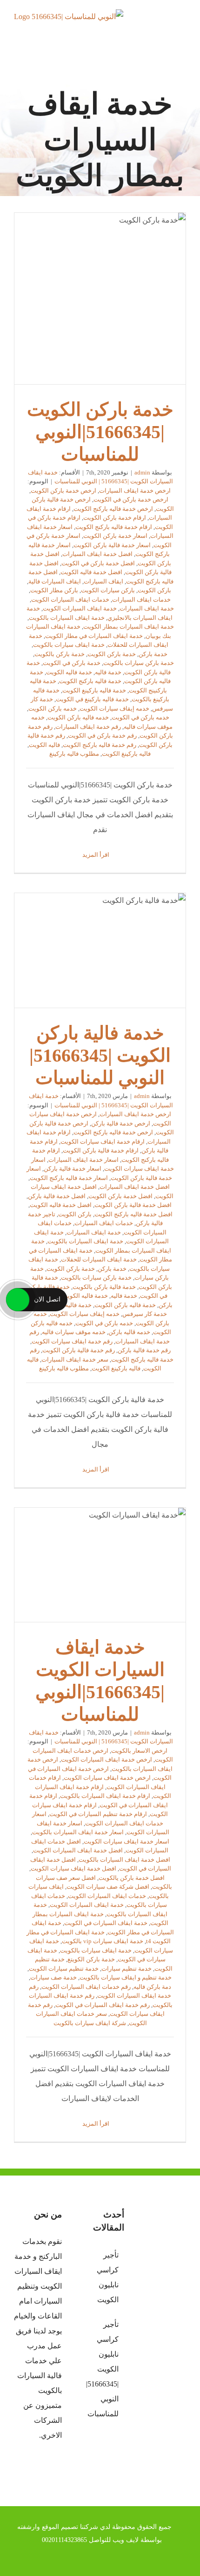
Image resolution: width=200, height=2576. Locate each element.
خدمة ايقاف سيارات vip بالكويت (103, 1941)
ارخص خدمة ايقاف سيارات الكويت (107, 1778)
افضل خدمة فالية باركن (57, 1196)
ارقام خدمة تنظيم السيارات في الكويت (98, 1814)
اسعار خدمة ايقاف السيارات (83, 1160)
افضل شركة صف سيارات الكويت (108, 1887)
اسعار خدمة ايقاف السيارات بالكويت (78, 1832)
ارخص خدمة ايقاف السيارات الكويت (107, 1759)
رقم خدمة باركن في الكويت (102, 736)
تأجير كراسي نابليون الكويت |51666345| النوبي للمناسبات (102, 2369)
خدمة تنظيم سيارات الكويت (64, 1969)
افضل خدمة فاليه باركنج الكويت (133, 1214)
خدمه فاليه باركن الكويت (78, 717)
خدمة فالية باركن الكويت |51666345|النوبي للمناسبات (100, 950)
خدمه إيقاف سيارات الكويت (114, 708)
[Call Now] (18, 1300)
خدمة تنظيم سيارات (127, 1969)
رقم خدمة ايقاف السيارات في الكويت (103, 2005)
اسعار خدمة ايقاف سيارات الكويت (127, 1841)
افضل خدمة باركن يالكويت (132, 1878)
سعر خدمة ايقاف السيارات (75, 1359)
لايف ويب (126, 2540)
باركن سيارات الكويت (108, 590)
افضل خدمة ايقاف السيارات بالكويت (124, 1860)
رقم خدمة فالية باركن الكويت (79, 1350)
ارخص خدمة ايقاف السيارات (135, 491)
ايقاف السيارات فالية (55, 581)
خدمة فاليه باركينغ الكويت (94, 690)
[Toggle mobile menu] (182, 26)
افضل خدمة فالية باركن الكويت (133, 1205)
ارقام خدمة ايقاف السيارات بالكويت (105, 1796)
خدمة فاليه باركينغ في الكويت (92, 699)
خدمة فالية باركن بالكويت (104, 1287)
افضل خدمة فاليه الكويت (91, 572)
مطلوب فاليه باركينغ (74, 754)
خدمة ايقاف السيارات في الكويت (106, 1923)
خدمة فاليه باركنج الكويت (90, 681)
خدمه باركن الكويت (53, 708)
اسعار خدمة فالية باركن (73, 1169)
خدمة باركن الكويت (112, 654)
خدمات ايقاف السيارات (141, 600)
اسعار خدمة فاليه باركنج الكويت (69, 1178)
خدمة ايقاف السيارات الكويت (80, 608)
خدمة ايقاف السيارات (147, 608)
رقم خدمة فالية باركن (144, 1350)
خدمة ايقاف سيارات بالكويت (69, 645)
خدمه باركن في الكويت (140, 717)
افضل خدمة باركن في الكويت (98, 563)
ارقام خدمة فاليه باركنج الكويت (114, 527)
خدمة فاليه (108, 672)
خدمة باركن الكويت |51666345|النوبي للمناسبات (100, 298)
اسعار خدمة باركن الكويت (115, 536)
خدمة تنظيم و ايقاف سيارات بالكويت (126, 1977)
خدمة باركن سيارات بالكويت (139, 663)
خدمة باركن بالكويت (60, 654)
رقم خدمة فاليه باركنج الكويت (100, 745)
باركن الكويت (154, 590)
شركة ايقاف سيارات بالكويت (90, 2023)
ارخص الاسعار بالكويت (139, 1751)
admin (142, 472)
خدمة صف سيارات (53, 1977)
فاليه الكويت (44, 745)
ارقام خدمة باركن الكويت (115, 518)
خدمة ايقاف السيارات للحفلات (99, 1259)
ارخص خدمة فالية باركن (121, 1123)
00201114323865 (64, 2540)
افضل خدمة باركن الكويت (120, 1196)
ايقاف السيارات (103, 581)
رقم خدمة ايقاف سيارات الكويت (72, 1341)
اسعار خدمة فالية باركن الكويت (112, 545)
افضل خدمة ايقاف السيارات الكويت (78, 1850)
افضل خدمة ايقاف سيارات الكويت (73, 1868)
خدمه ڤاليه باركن (129, 1332)
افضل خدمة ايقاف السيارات (97, 554)
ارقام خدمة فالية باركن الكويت (101, 1150)
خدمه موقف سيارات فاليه (74, 1332)
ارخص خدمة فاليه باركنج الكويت (113, 509)
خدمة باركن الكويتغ (91, 1959)
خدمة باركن (153, 654)
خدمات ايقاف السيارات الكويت (70, 600)
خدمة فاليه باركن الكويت (125, 1305)
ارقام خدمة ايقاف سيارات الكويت (103, 1142)
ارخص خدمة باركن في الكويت (131, 499)
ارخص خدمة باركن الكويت (63, 491)
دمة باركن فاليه (152, 1987)
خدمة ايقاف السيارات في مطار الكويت (94, 636)
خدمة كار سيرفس (145, 1314)
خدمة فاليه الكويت (69, 672)
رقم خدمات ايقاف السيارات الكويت (86, 1987)
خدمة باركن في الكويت (72, 663)
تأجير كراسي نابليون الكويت (107, 2277)
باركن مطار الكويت (54, 590)
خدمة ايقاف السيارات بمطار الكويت (129, 627)
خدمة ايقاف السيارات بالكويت (67, 618)
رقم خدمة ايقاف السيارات (88, 727)
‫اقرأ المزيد (97, 855)
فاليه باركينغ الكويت (126, 754)
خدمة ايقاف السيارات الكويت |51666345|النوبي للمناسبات (100, 1565)
